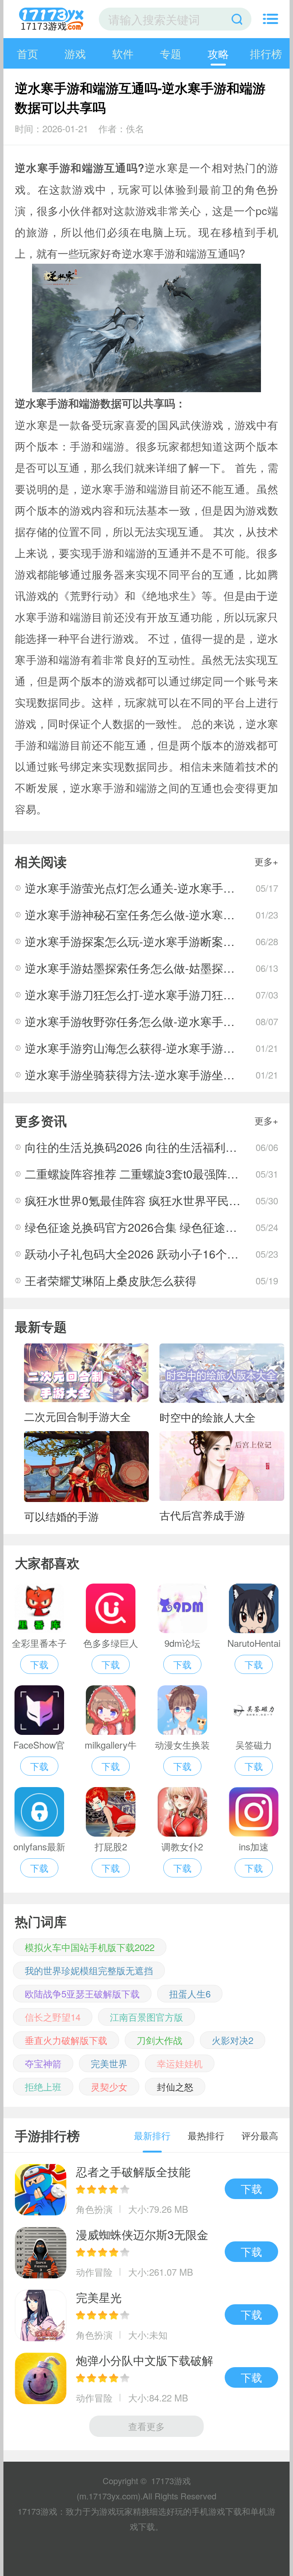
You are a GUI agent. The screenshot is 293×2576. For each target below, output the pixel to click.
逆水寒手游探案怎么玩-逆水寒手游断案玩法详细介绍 (158, 941)
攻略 (218, 53)
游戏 (75, 53)
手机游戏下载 (217, 2511)
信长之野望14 (53, 2017)
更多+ (266, 861)
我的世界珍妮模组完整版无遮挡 (89, 1970)
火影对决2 (233, 2040)
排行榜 (266, 53)
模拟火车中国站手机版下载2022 (90, 1947)
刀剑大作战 (159, 2040)
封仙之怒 (175, 2086)
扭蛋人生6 (190, 1993)
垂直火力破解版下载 (66, 2040)
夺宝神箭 (43, 2063)
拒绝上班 (43, 2086)
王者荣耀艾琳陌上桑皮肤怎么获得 (111, 1280)
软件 (123, 53)
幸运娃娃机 (180, 2063)
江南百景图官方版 (146, 2017)
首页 (27, 53)
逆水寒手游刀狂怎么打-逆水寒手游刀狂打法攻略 (147, 995)
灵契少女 (109, 2086)
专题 (171, 53)
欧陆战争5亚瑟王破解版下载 (82, 1993)
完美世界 (109, 2063)
